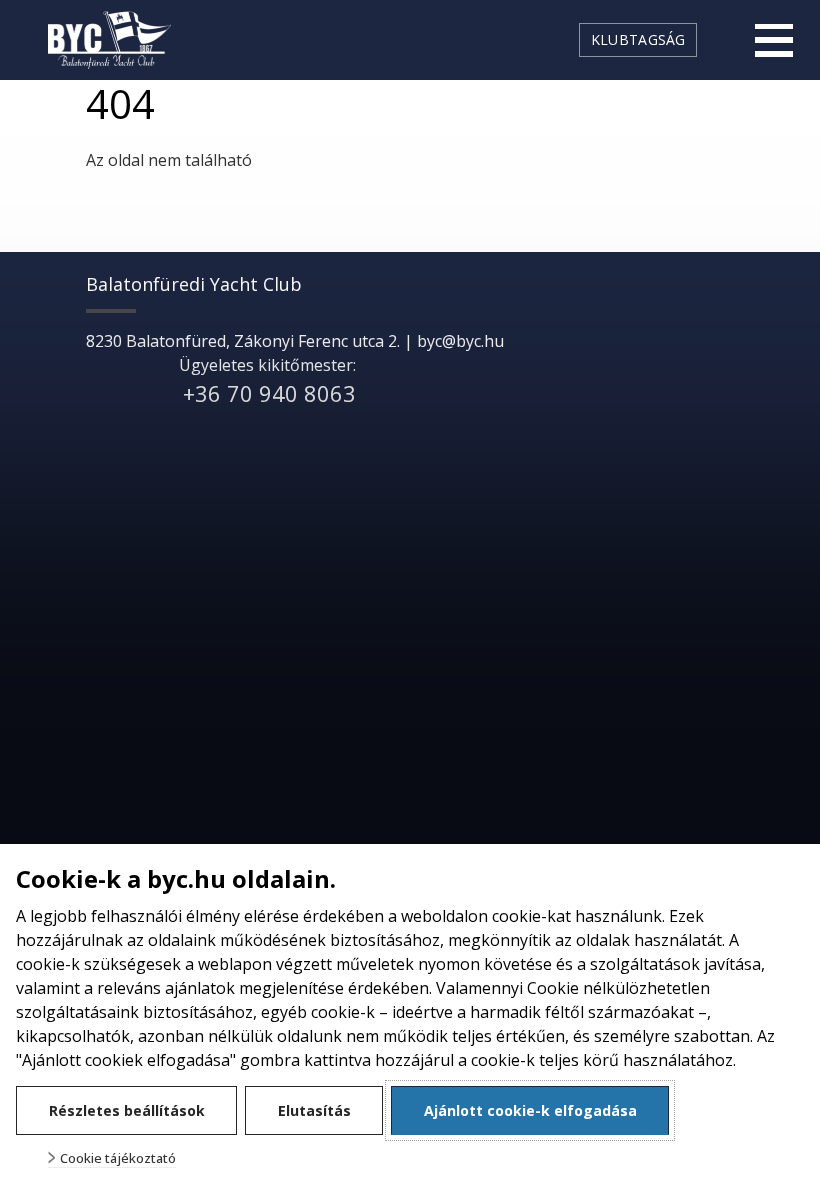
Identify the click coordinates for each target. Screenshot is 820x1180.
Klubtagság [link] (638, 39)
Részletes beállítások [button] (127, 1110)
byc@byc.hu (460, 341)
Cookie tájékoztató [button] (118, 1158)
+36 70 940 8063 (269, 393)
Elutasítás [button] (314, 1110)
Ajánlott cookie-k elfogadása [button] (530, 1110)
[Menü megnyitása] (774, 40)
